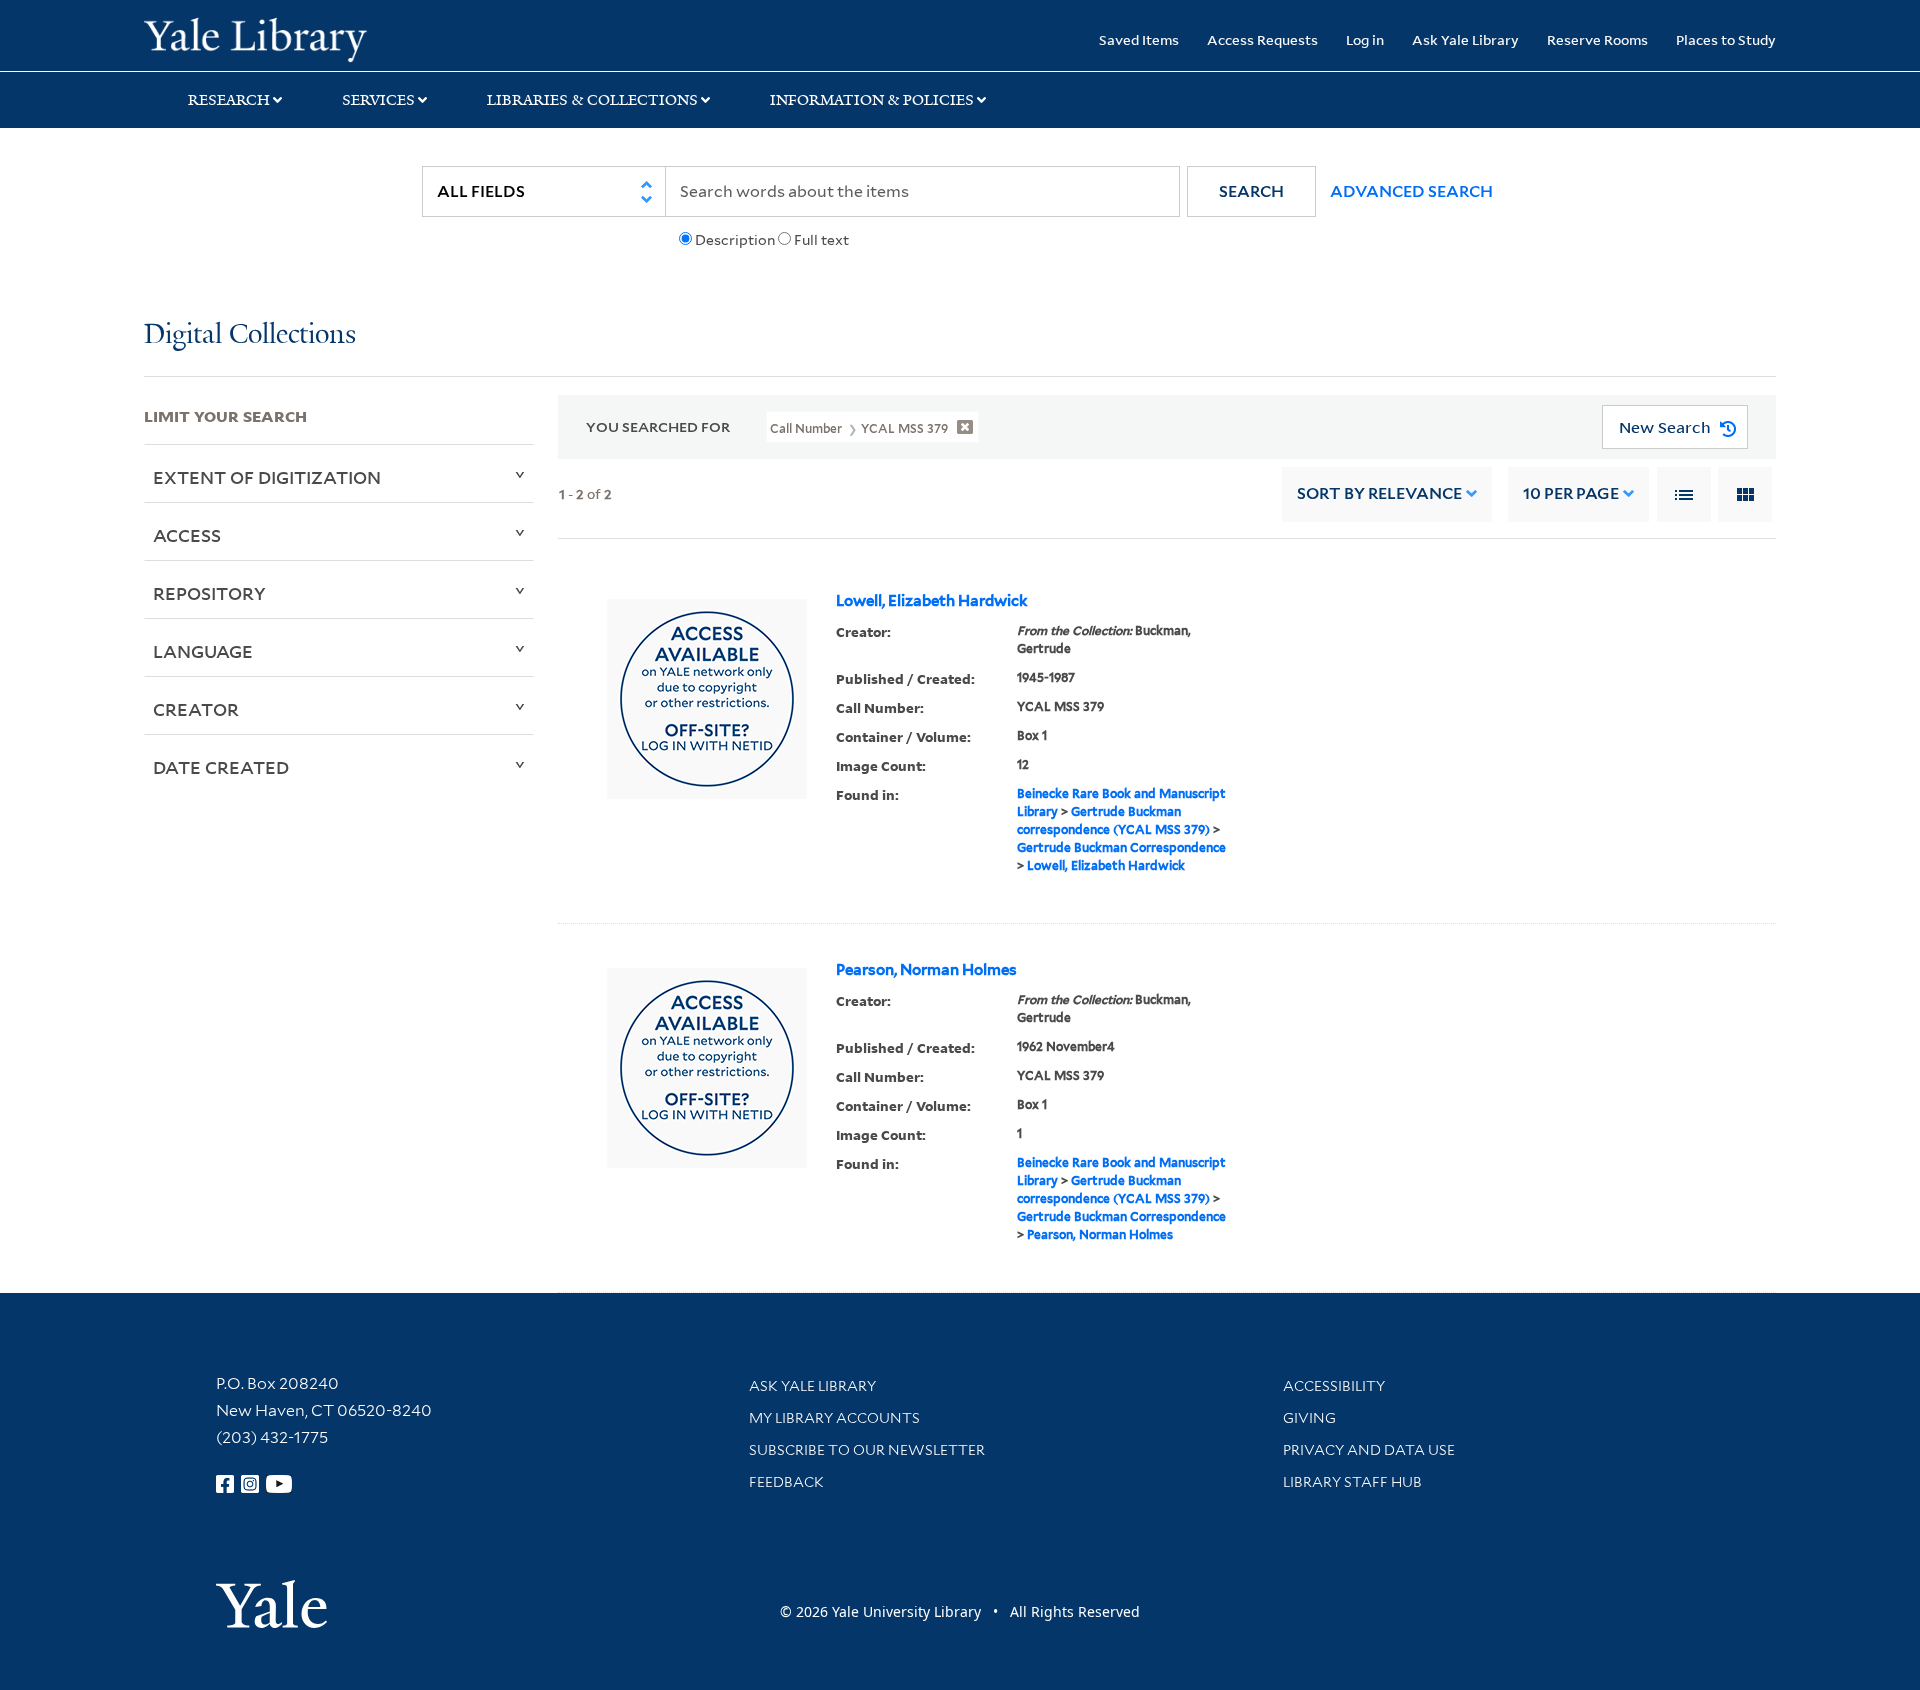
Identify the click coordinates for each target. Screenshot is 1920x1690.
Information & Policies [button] (872, 100)
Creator (196, 709)
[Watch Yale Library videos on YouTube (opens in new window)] (279, 1484)
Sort (1379, 493)
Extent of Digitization (267, 477)
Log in (1365, 39)
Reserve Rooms (1597, 39)
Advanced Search (1411, 191)
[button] (1251, 191)
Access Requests (1262, 39)
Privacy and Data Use (1369, 1450)
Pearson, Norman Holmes (926, 970)
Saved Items (1139, 39)
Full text (821, 240)
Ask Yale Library (1465, 39)
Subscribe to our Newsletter (867, 1450)
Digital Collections (250, 335)
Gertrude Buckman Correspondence (1121, 847)
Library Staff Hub (1352, 1482)
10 (1571, 493)
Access (187, 535)
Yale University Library (266, 38)
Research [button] (229, 100)
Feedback (786, 1482)
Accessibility (1334, 1386)
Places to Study (1726, 39)
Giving (1309, 1418)
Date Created (221, 767)
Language (203, 651)
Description (735, 240)
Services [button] (378, 100)
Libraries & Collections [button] (592, 100)
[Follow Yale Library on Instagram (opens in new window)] (250, 1484)
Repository (209, 593)
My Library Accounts (834, 1418)
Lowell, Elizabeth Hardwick (932, 601)
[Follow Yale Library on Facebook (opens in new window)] (225, 1484)
